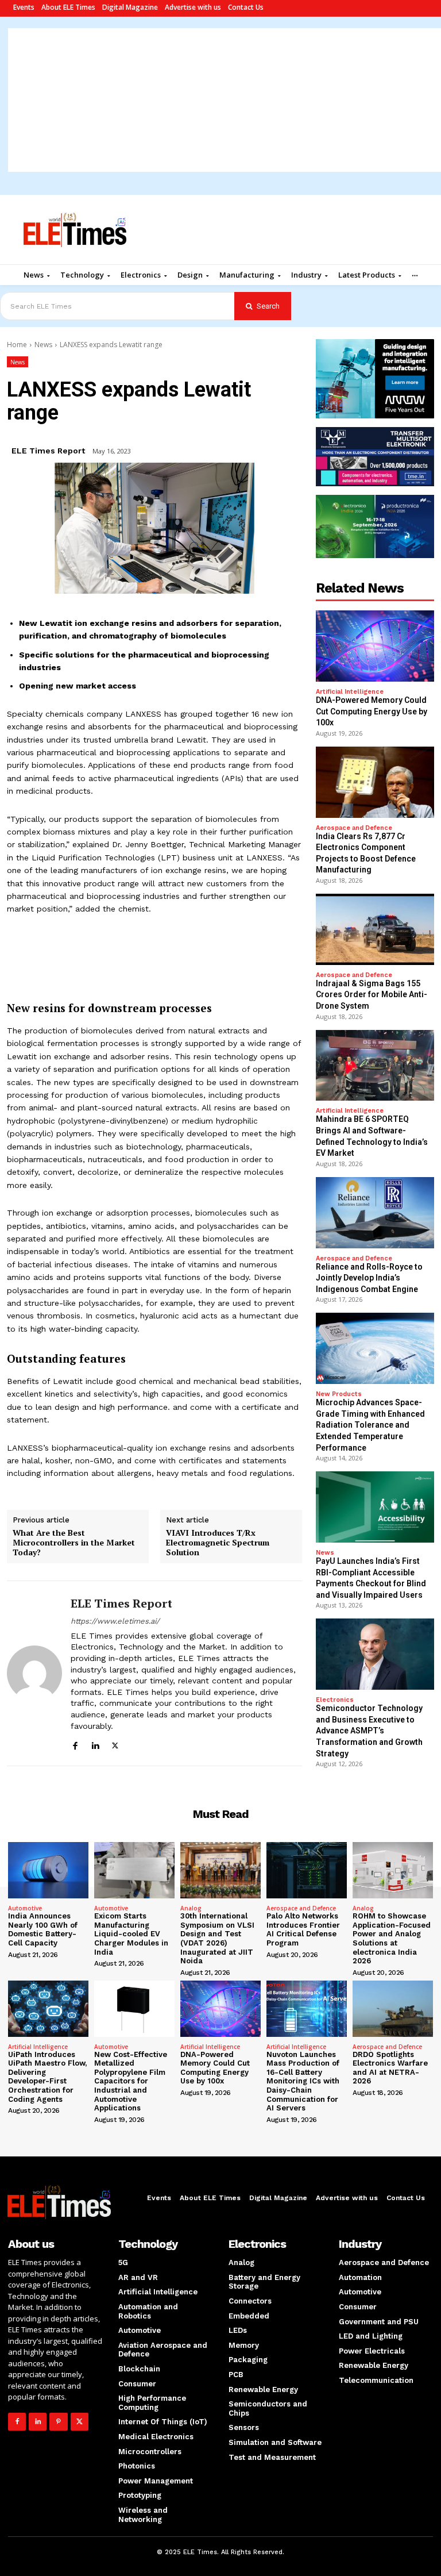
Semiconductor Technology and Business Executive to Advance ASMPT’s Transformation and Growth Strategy (369, 1731)
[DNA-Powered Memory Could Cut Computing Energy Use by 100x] (375, 646)
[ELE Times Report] (34, 1673)
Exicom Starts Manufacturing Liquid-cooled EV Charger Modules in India (131, 1934)
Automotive (25, 1908)
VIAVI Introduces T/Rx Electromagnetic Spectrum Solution (218, 1543)
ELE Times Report (48, 451)
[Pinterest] (58, 2422)
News (43, 345)
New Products (339, 1394)
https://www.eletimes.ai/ (115, 1621)
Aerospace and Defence (354, 828)
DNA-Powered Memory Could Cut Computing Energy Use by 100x (372, 711)
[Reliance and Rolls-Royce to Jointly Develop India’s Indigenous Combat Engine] (375, 1213)
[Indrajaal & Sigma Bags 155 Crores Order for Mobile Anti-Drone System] (375, 929)
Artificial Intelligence (350, 692)
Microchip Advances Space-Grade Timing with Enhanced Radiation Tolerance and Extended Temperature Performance (370, 1425)
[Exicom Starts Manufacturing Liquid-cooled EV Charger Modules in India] (134, 1870)
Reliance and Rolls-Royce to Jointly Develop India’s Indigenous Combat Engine (369, 1278)
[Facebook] (75, 1744)
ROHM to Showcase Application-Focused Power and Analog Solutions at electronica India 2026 (392, 1938)
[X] (115, 1744)
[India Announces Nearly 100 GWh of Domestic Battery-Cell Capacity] (48, 1870)
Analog (191, 1908)
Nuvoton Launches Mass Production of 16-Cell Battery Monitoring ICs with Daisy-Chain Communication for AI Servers (303, 2081)
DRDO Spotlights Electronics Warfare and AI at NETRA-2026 (390, 2068)
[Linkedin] (95, 1744)
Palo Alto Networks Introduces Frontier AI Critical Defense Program (303, 1929)
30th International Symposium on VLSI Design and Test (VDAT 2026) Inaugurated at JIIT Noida (217, 1938)
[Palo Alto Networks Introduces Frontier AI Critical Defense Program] (307, 1870)
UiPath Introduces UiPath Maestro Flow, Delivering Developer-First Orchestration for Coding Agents (47, 2077)
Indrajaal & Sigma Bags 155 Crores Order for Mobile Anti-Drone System (372, 995)
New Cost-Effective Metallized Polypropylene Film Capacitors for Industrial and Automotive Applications (131, 2081)
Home (17, 345)
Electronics (335, 1700)
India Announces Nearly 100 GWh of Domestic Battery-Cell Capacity (43, 1929)
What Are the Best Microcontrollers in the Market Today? (74, 1543)
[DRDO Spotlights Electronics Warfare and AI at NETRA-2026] (393, 2009)
